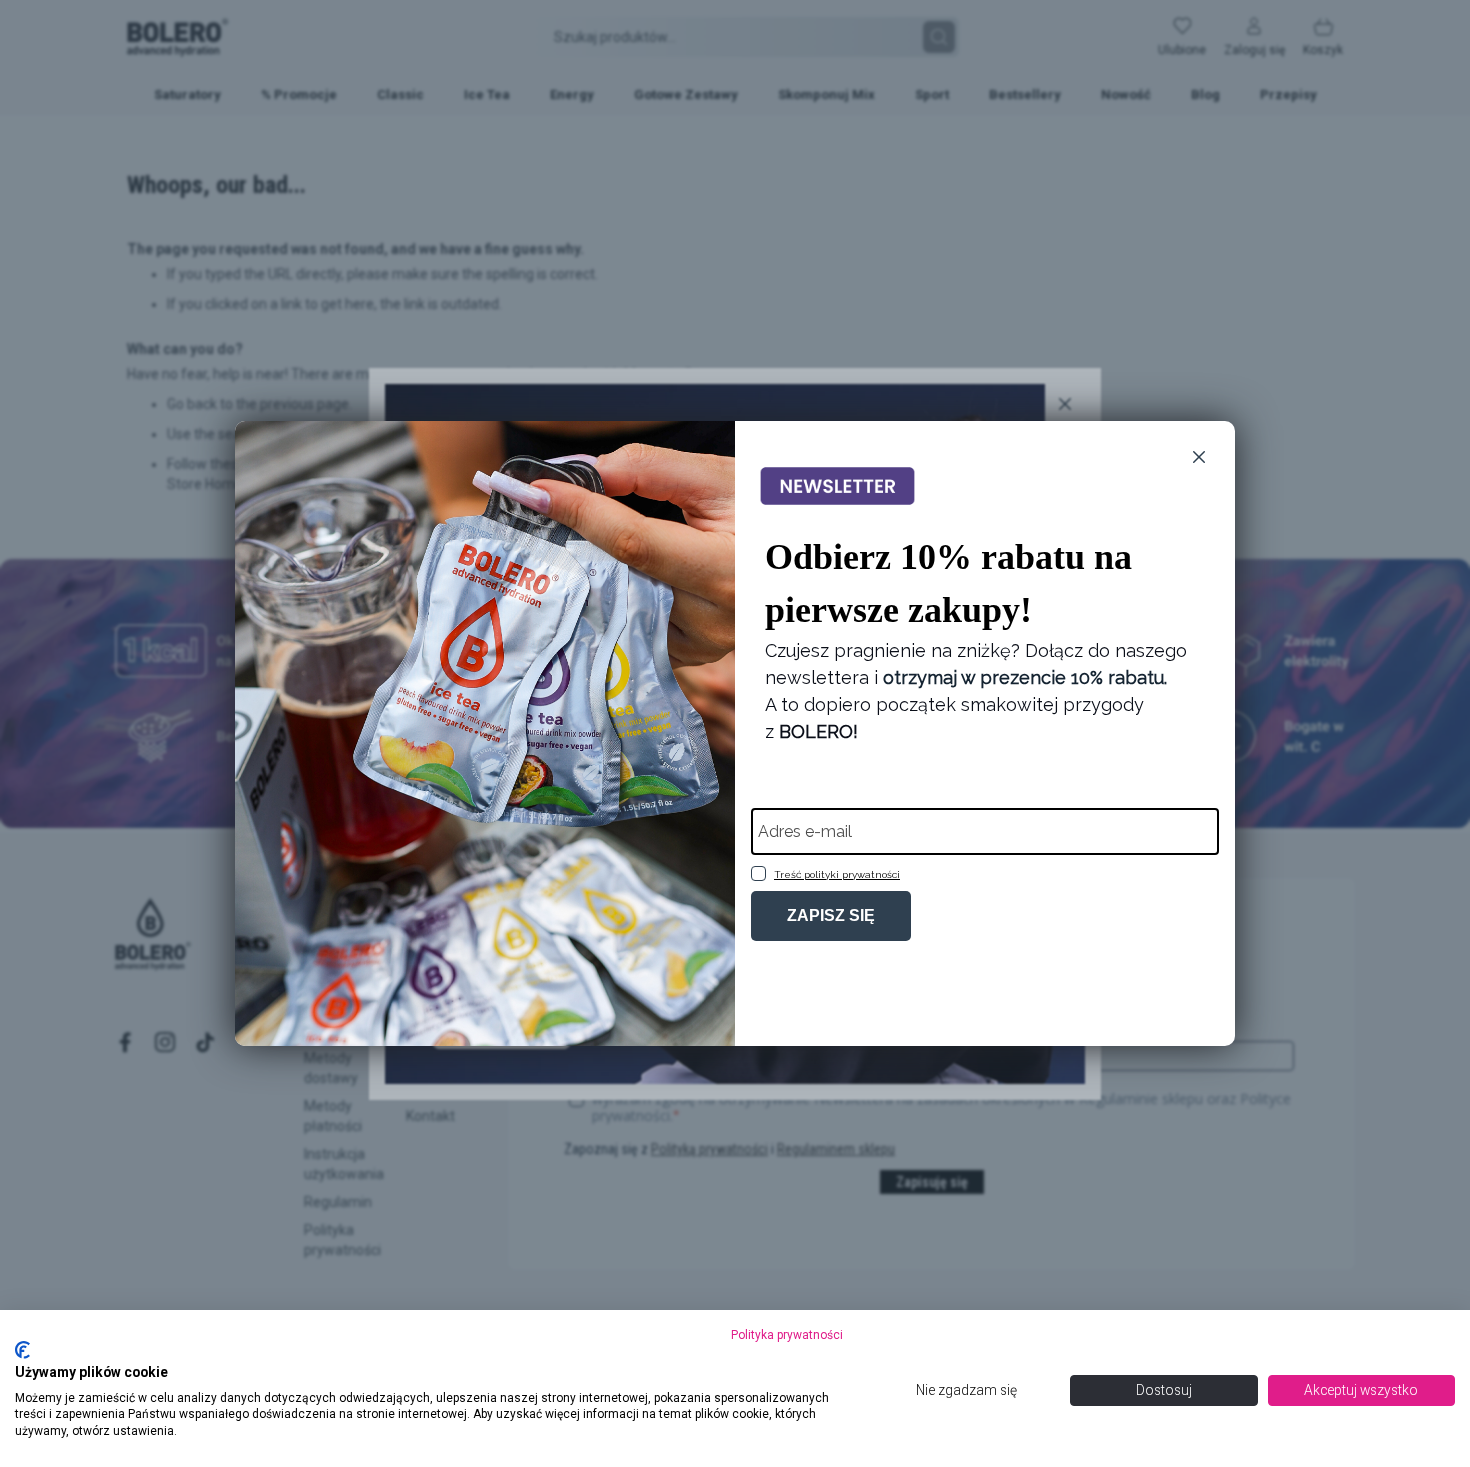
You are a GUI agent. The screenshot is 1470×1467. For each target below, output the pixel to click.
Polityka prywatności (787, 1335)
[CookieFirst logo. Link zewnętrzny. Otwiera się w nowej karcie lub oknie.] (22, 1350)
